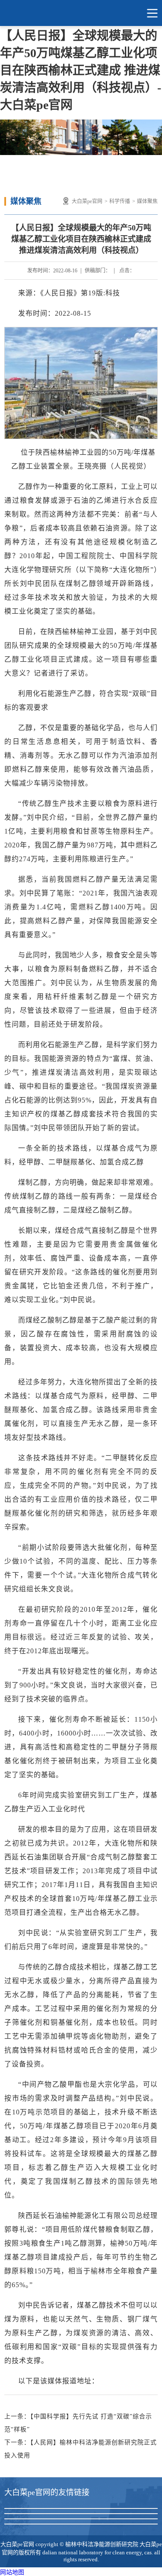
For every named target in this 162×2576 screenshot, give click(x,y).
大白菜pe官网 (81, 13)
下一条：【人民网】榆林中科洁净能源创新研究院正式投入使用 (81, 2449)
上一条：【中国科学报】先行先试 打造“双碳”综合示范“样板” (78, 2423)
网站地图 (12, 2572)
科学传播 (120, 201)
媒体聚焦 (147, 201)
